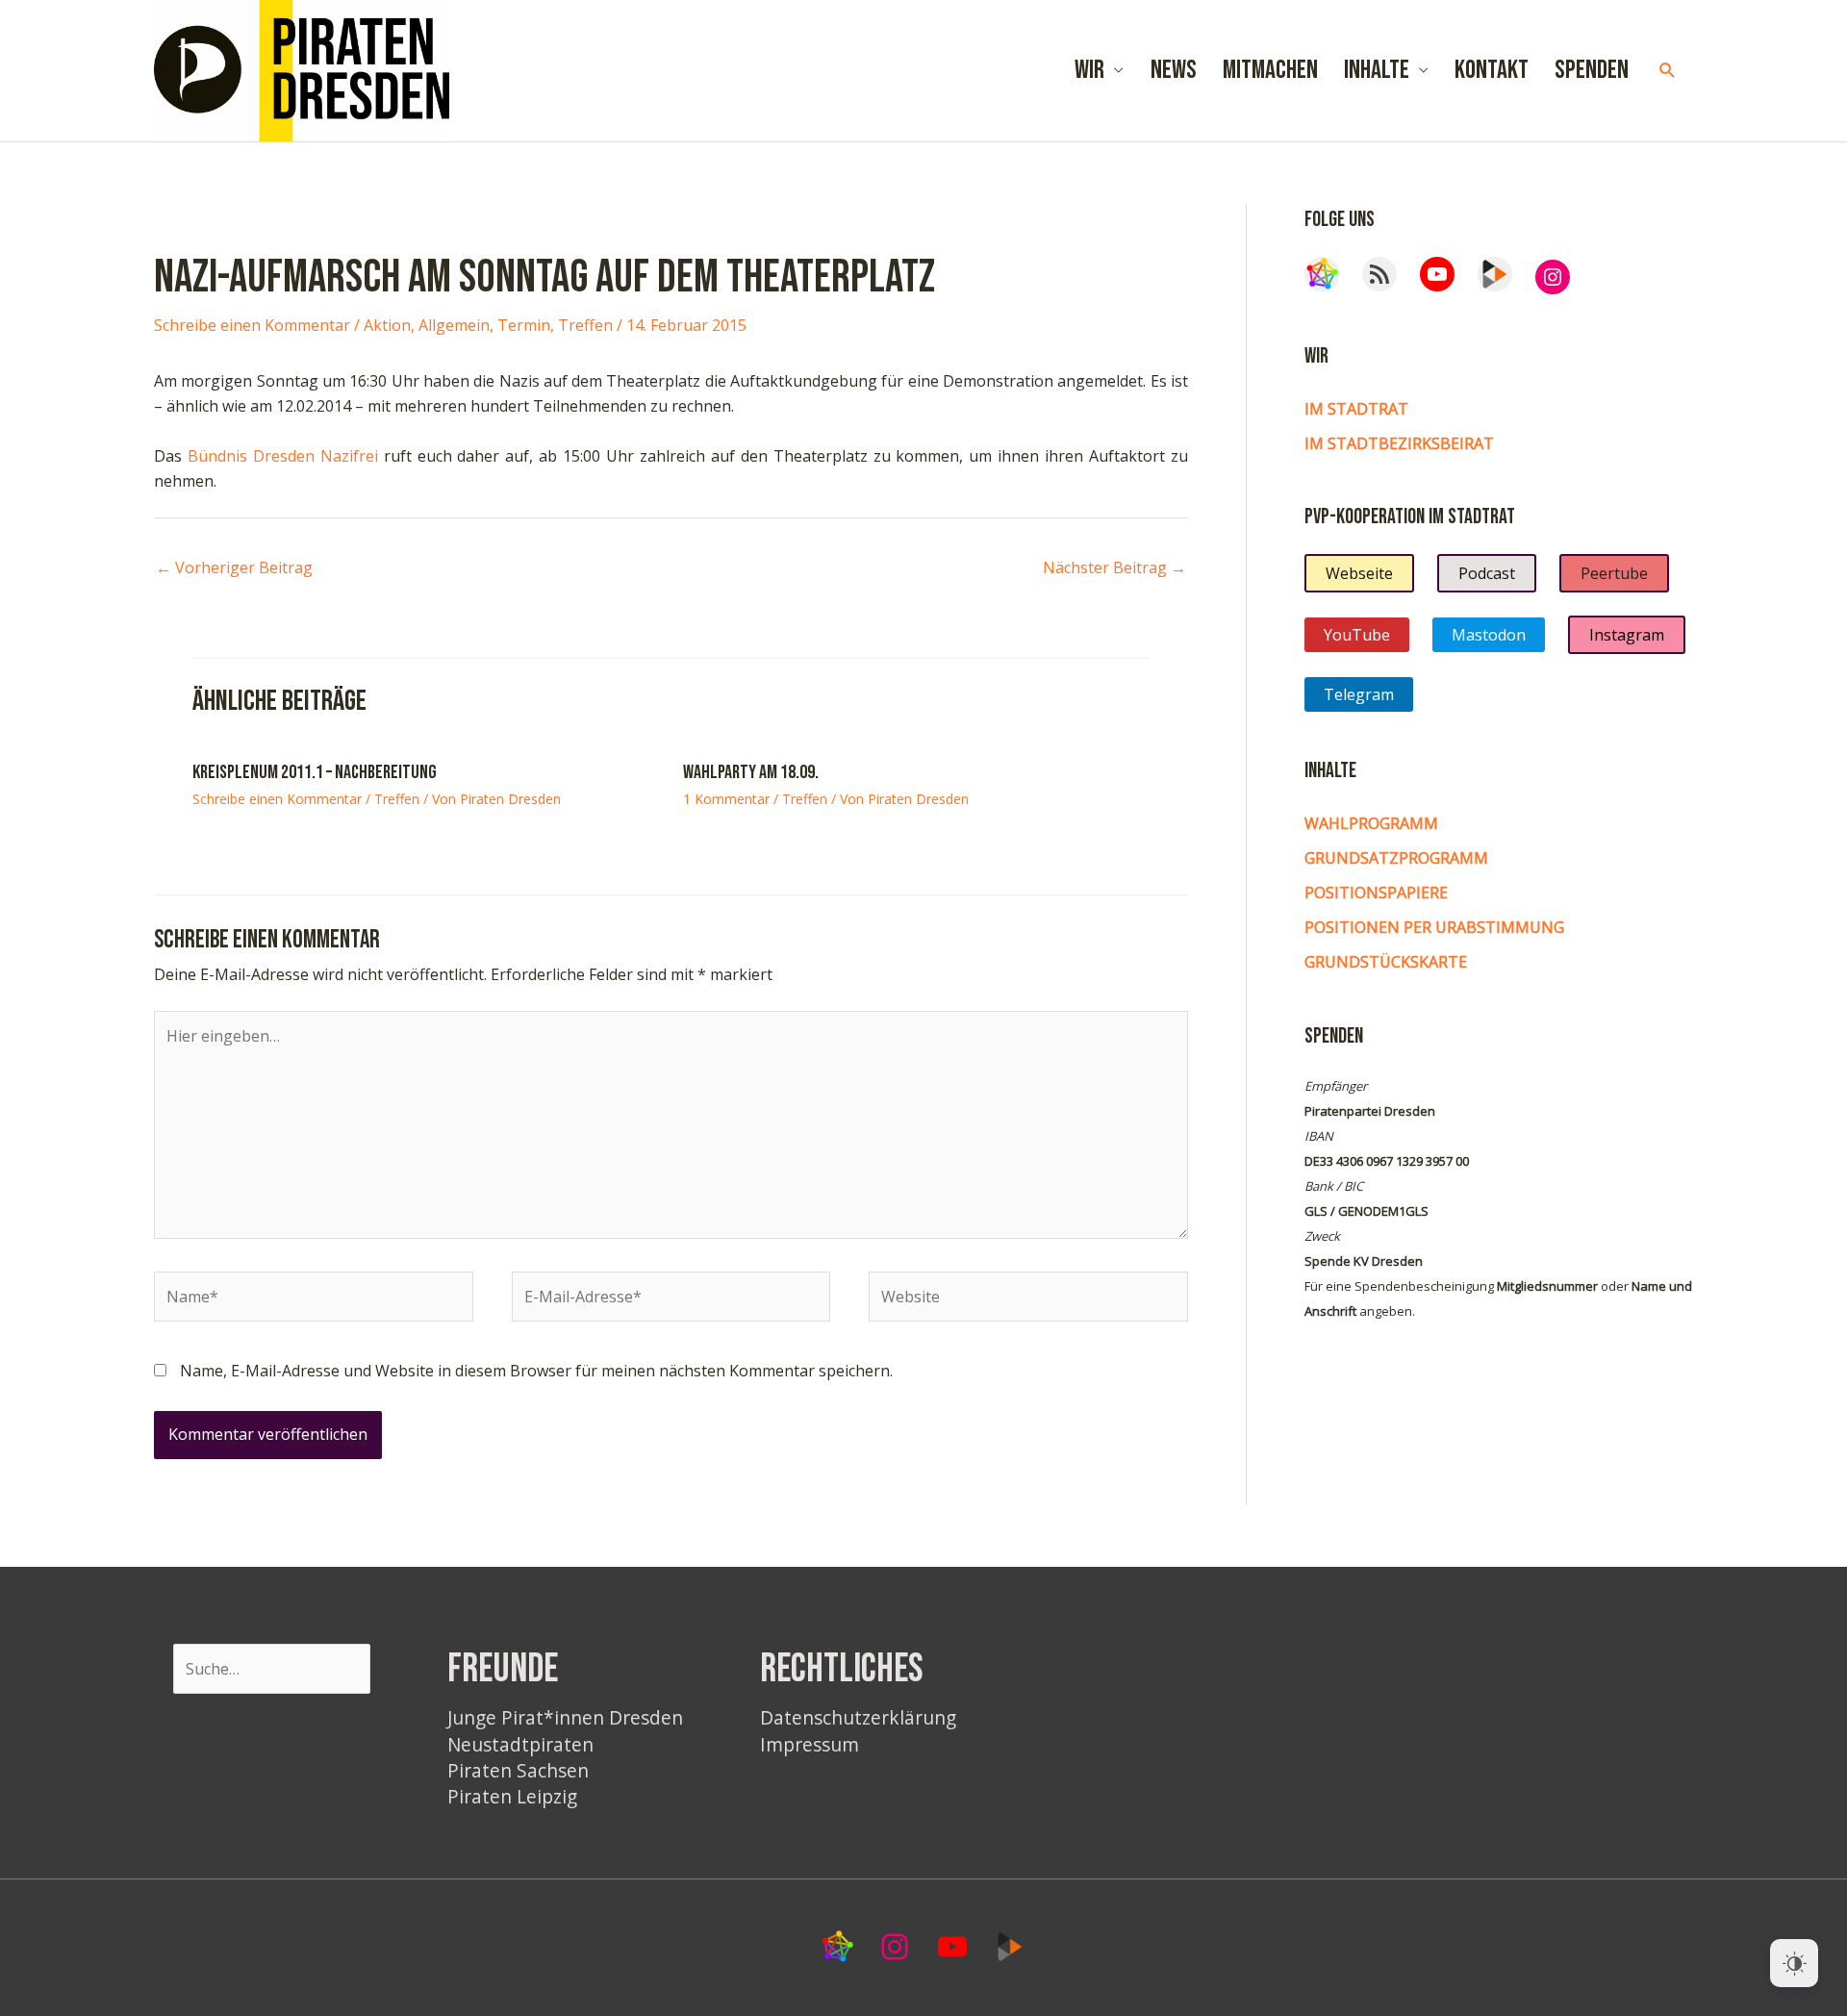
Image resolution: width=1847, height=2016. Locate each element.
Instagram (1627, 635)
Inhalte (1377, 70)
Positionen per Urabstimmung (1434, 927)
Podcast (1487, 573)
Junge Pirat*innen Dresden (565, 1717)
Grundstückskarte (1386, 962)
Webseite (1359, 573)
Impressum (810, 1744)
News (1174, 70)
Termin (524, 325)
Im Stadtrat (1356, 409)
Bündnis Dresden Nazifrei (283, 456)
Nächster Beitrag (1114, 567)
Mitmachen (1270, 70)
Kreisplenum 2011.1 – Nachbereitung (315, 772)
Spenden (1592, 70)
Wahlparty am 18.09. (751, 772)
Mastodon (1489, 635)
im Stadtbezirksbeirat (1399, 443)
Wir (1089, 70)
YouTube (1357, 635)
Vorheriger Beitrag (234, 567)
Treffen (585, 325)
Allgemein (454, 325)
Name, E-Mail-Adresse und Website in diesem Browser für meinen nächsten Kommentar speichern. (536, 1371)
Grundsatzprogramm (1396, 858)
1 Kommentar (726, 799)
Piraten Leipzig (512, 1796)
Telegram (1359, 694)
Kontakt (1492, 70)
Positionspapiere (1376, 893)
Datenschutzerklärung (858, 1717)
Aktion (387, 325)
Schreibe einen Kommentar (252, 325)
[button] (1668, 71)
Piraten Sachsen (518, 1770)
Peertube (1614, 573)
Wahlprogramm (1371, 823)
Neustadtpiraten (520, 1744)
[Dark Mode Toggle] (1794, 1963)
